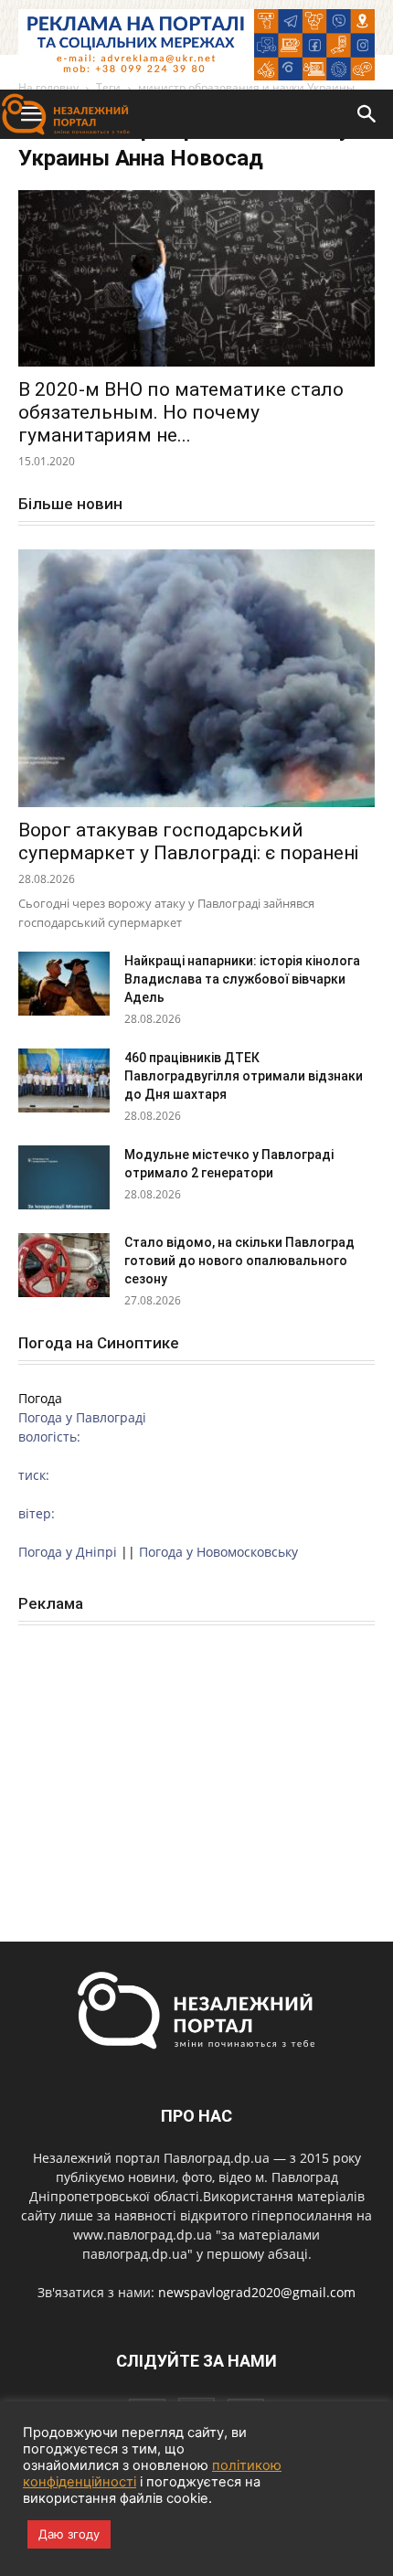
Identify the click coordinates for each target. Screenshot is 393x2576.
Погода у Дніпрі (68, 1552)
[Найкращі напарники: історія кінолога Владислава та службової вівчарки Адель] (64, 984)
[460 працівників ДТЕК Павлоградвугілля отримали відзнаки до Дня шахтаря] (64, 1080)
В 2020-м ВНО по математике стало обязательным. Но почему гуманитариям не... (181, 412)
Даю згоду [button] (69, 2534)
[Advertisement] (196, 1763)
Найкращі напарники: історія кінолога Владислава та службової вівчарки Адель (242, 979)
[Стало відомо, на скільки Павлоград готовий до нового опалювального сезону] (64, 1265)
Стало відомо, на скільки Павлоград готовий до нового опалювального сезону (239, 1261)
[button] (367, 114)
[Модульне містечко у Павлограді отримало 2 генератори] (64, 1177)
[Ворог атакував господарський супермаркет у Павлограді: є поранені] (196, 679)
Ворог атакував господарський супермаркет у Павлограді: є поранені (188, 841)
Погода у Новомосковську (218, 1552)
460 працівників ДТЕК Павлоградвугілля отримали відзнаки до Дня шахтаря (244, 1076)
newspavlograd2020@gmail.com (257, 2292)
